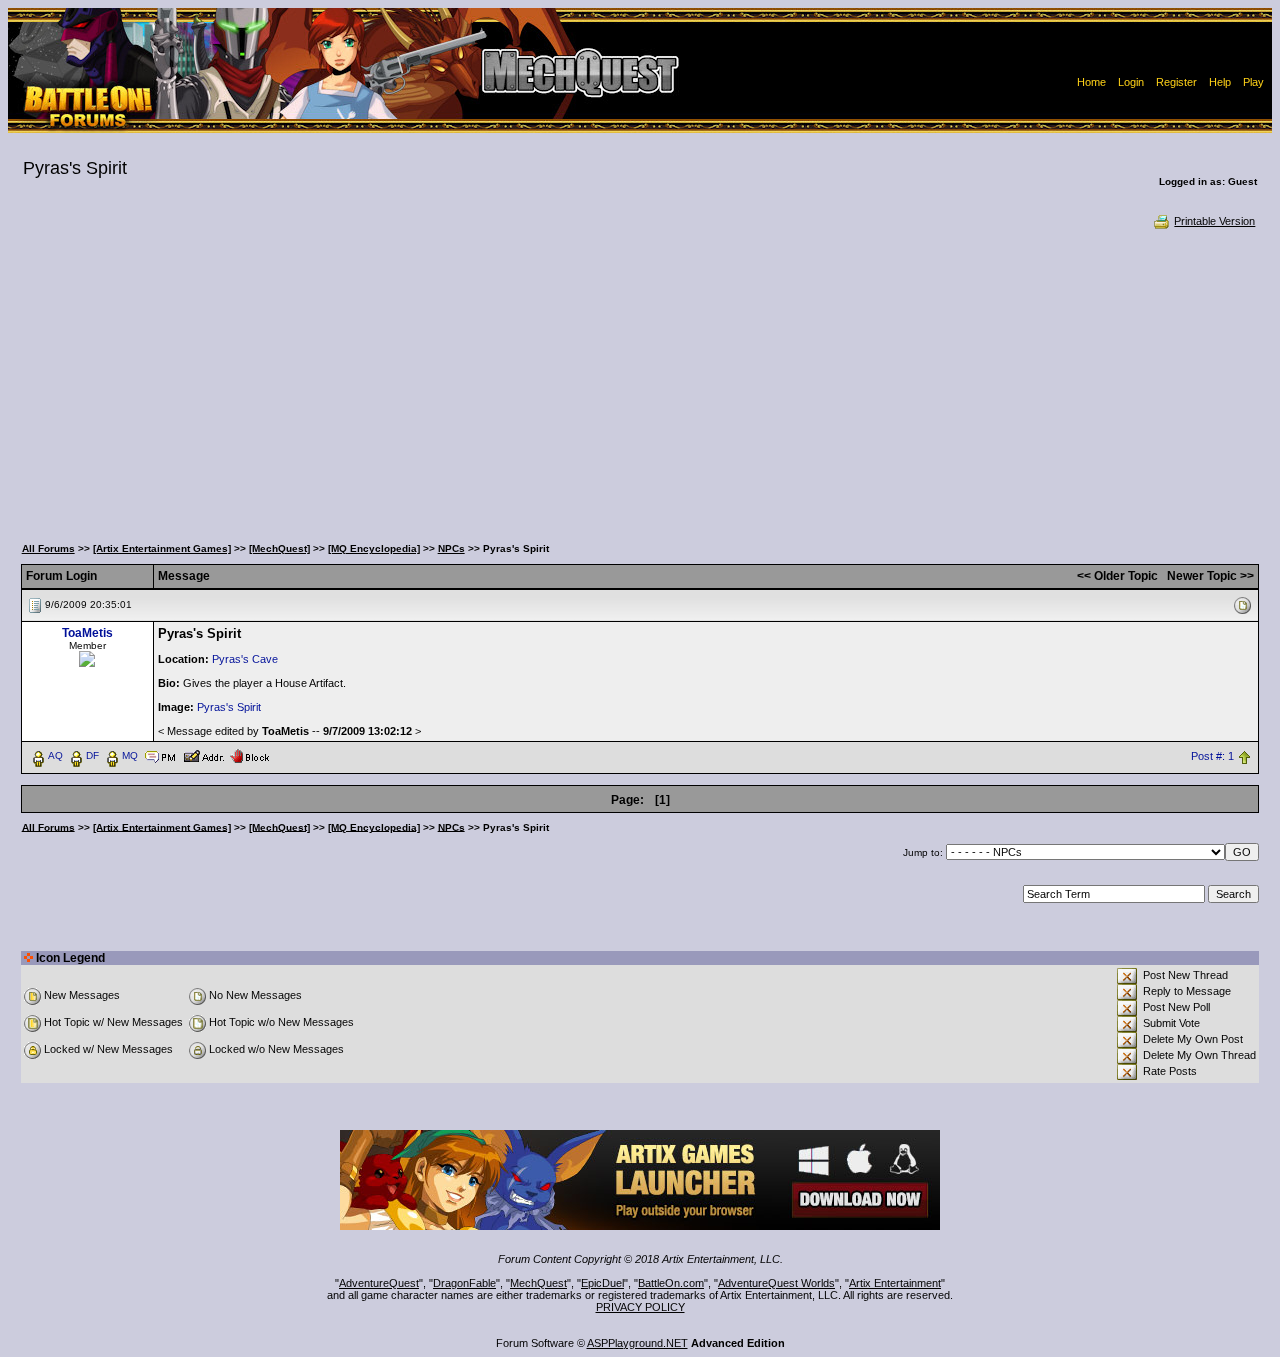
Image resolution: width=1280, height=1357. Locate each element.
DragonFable (464, 1283)
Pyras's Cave (245, 659)
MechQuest (538, 1283)
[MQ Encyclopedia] (374, 548)
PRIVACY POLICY (640, 1307)
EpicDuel (602, 1283)
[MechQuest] (279, 548)
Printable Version (1214, 221)
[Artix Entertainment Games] (162, 548)
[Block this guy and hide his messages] (249, 755)
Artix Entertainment (895, 1283)
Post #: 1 (1212, 756)
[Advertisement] (640, 380)
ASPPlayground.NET (637, 1343)
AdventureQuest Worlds (776, 1283)
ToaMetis (87, 633)
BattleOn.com (671, 1283)
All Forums (48, 548)
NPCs (451, 548)
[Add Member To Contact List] (203, 755)
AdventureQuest (379, 1283)
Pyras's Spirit (229, 707)
